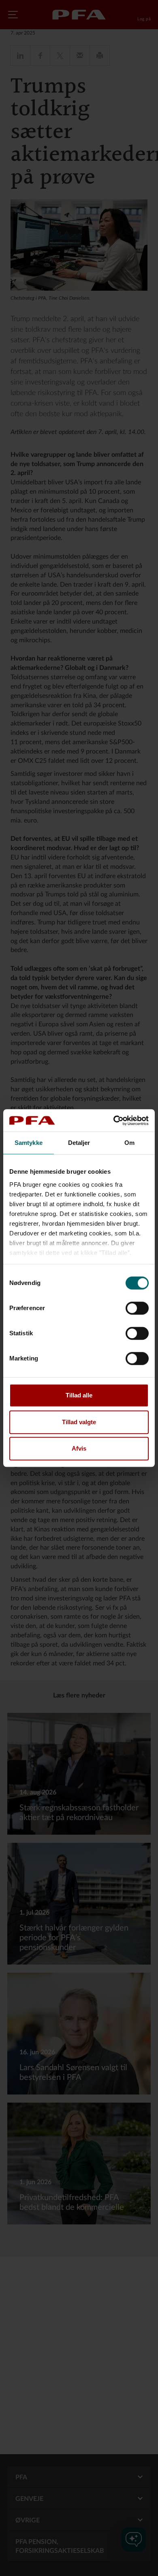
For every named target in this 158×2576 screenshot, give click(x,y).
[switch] (137, 1308)
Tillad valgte (79, 1422)
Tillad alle (79, 1395)
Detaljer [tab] (79, 1143)
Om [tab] (129, 1143)
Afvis (79, 1448)
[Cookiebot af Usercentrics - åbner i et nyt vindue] (114, 1121)
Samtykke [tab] (29, 1143)
